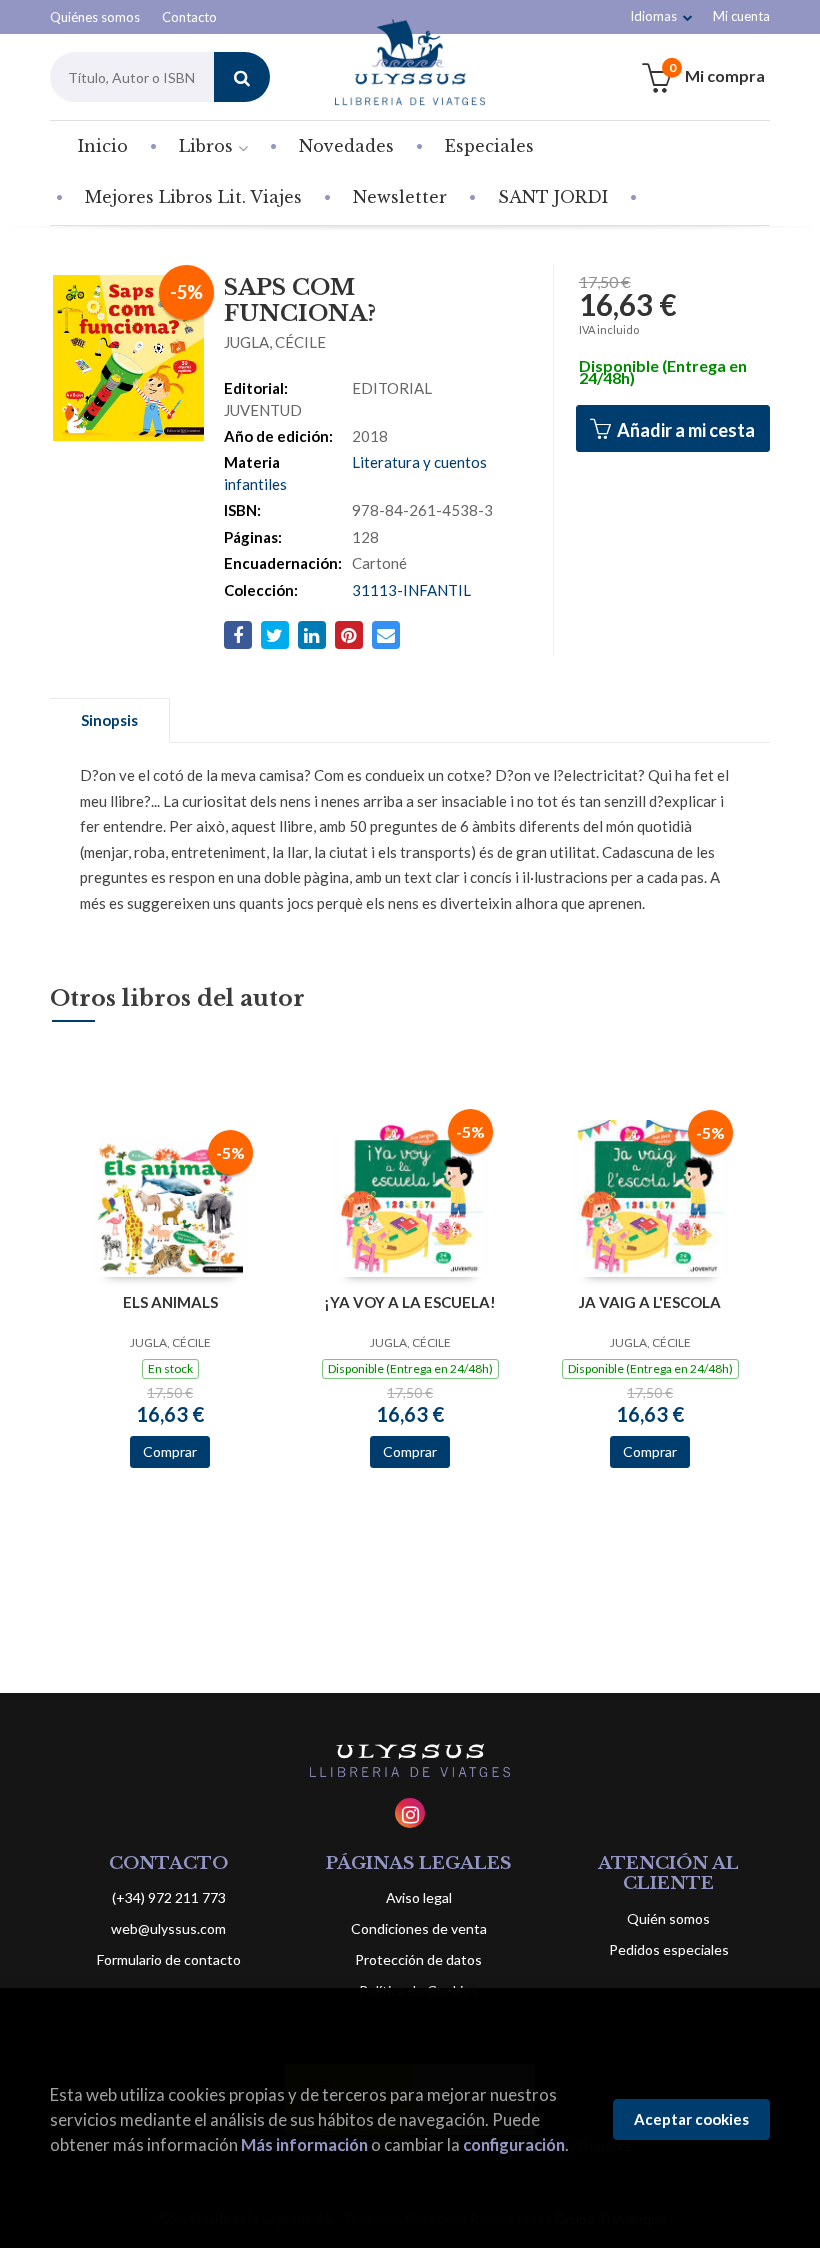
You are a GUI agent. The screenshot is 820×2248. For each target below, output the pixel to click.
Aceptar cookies (691, 2119)
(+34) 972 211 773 (169, 1897)
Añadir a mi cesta (684, 430)
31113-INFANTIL (411, 590)
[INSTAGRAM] (410, 1813)
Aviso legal (419, 1897)
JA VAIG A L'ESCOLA (650, 1302)
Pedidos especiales (669, 1949)
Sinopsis (109, 720)
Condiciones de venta (419, 1928)
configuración (514, 2144)
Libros (208, 146)
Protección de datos (418, 1959)
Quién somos (668, 1918)
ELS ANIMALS (170, 1302)
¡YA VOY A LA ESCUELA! (410, 1302)
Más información (304, 2144)
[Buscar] (242, 77)
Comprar (170, 1451)
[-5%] (170, 1207)
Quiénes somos (95, 17)
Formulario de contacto (169, 1959)
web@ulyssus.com (168, 1928)
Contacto (189, 17)
